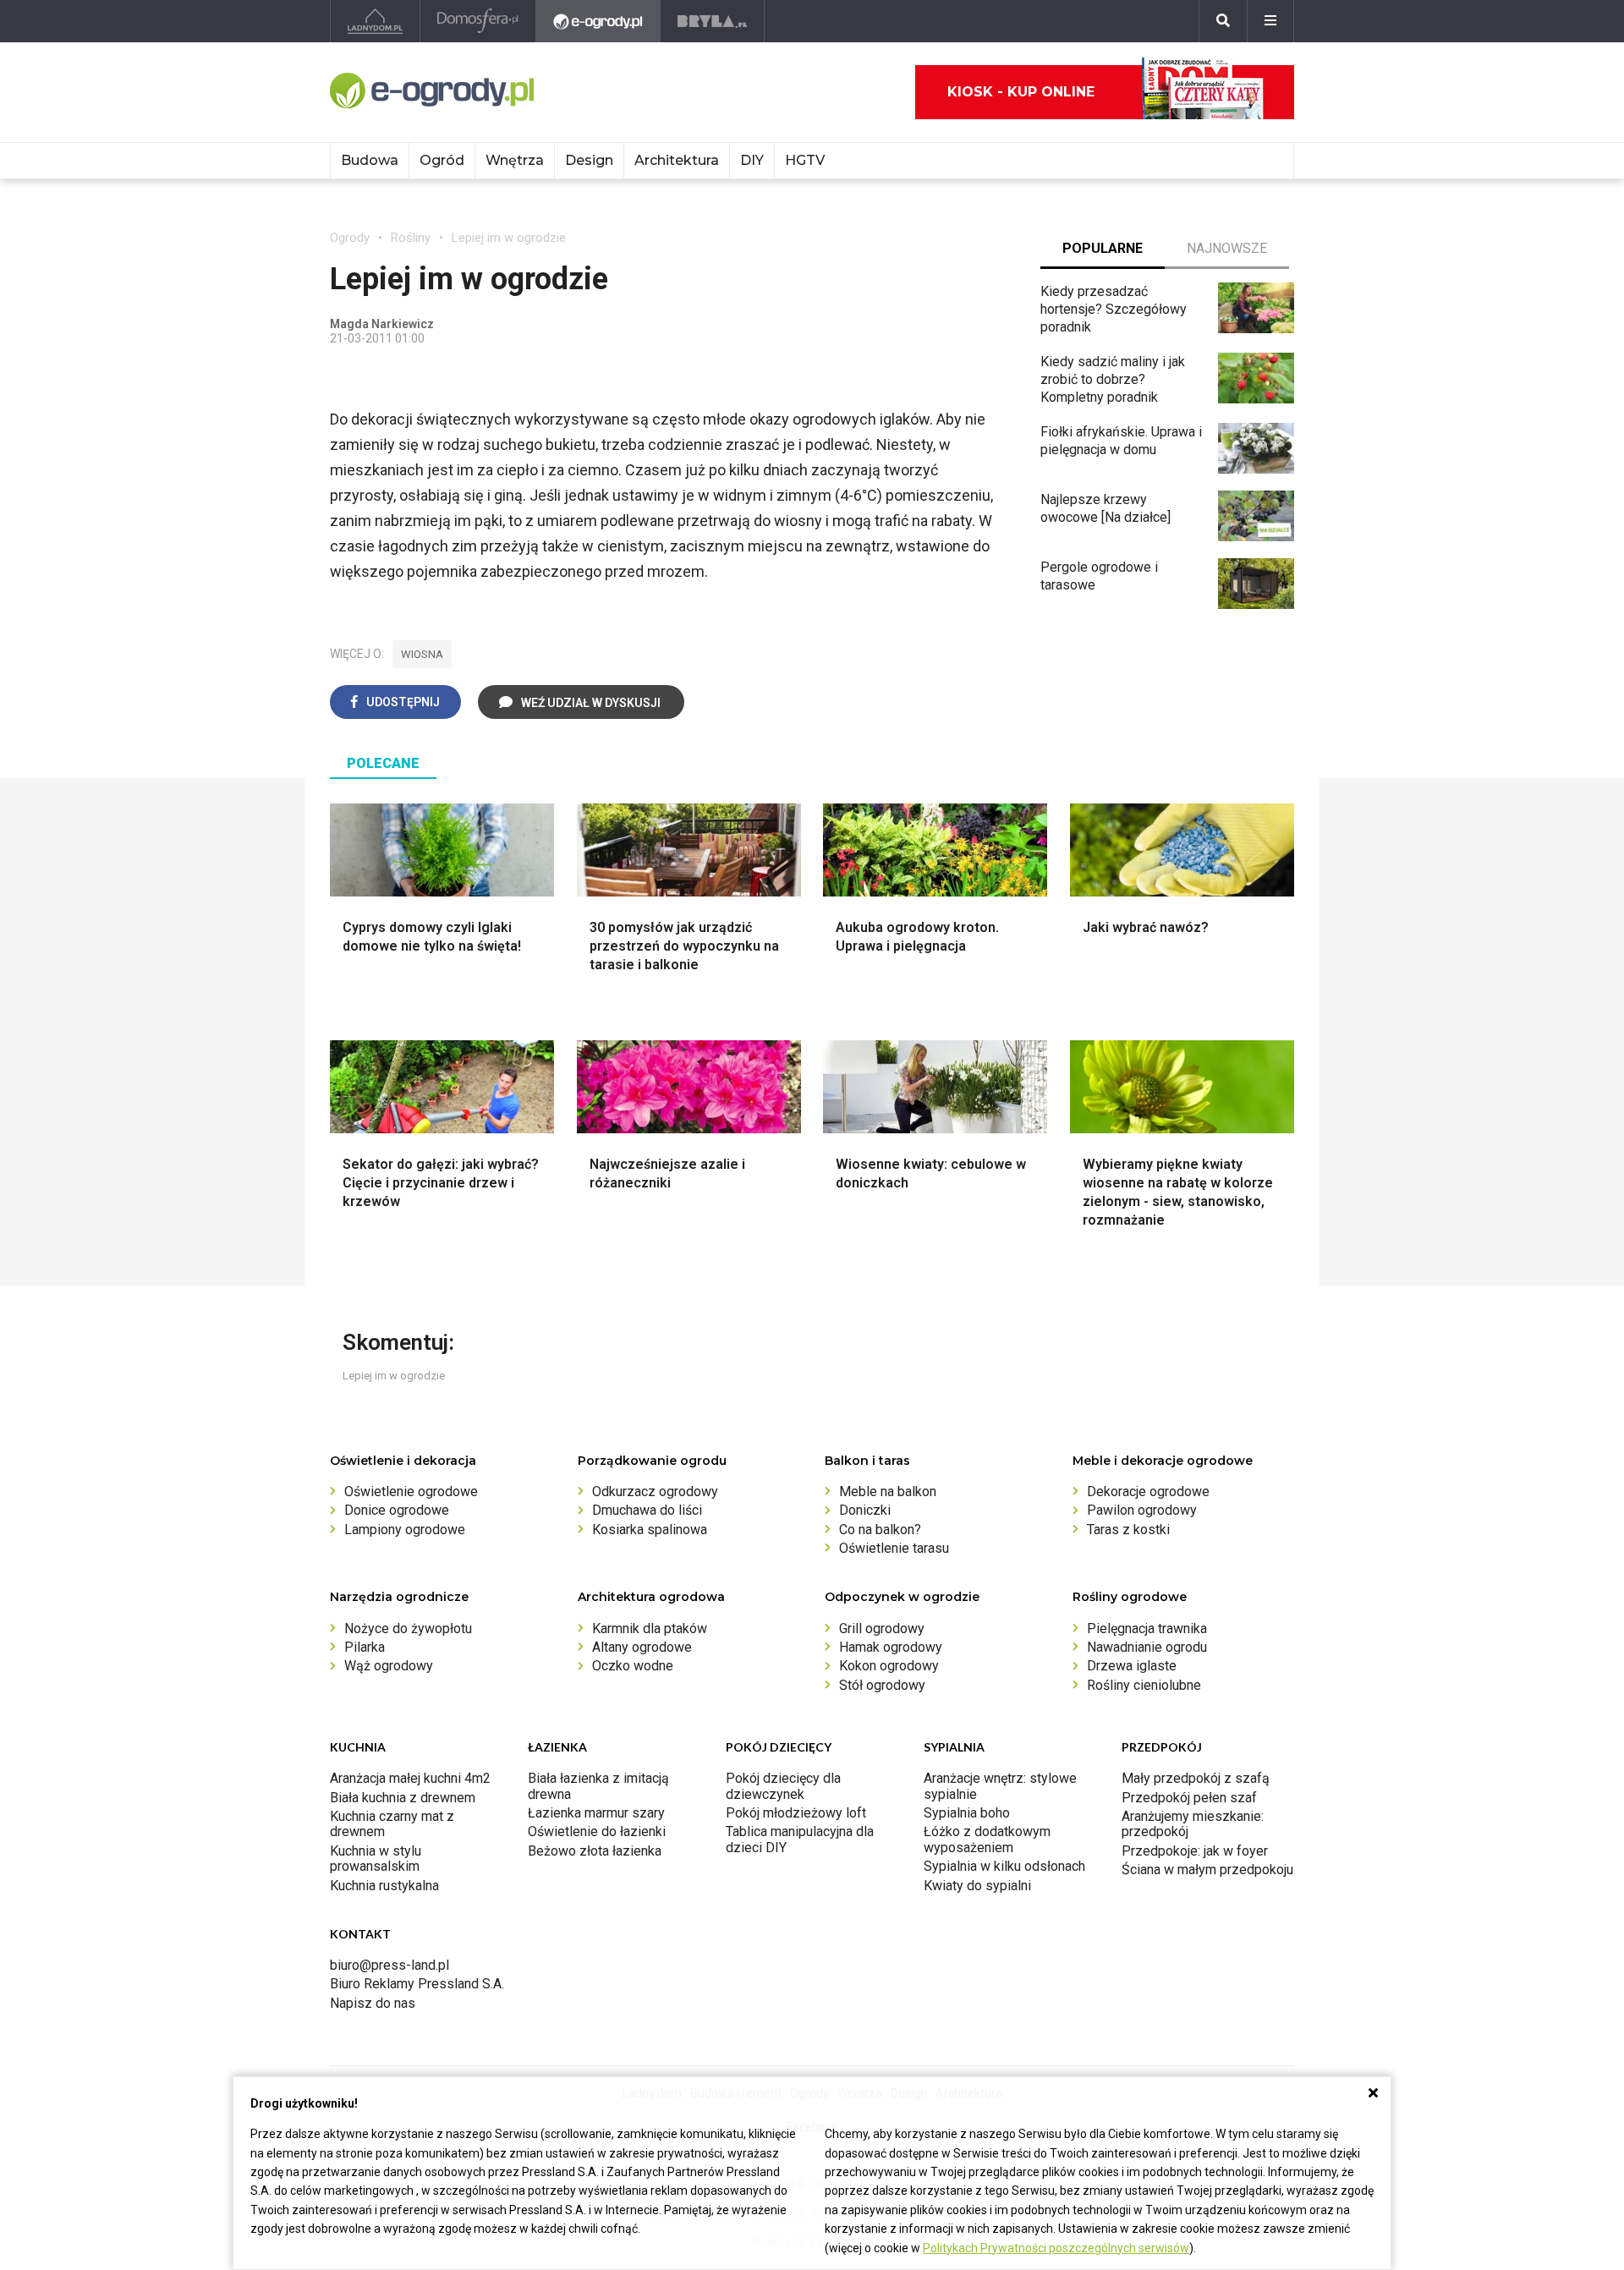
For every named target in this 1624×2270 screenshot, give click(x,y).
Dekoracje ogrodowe (1148, 1491)
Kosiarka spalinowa (650, 1530)
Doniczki (865, 1510)
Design (589, 160)
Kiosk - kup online (1021, 92)
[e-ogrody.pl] (598, 21)
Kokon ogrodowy (889, 1666)
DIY (752, 160)
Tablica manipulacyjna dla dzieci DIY (800, 1839)
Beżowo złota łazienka (595, 1851)
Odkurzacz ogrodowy (655, 1491)
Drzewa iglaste (1132, 1666)
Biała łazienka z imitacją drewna (598, 1786)
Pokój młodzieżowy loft (796, 1813)
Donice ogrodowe (397, 1510)
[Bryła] (713, 21)
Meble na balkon (888, 1491)
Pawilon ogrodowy (1142, 1510)
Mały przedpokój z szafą (1196, 1778)
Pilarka (365, 1647)
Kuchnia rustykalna (384, 1886)
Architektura (677, 160)
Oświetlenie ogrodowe (411, 1491)
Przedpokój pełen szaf (1189, 1798)
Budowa (370, 160)
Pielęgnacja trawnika (1147, 1628)
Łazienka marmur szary (596, 1813)
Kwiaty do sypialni (977, 1886)
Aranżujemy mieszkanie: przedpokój (1193, 1824)
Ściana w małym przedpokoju (1207, 1870)
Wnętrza (515, 160)
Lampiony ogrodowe (405, 1530)
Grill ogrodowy (882, 1628)
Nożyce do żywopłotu (408, 1628)
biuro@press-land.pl (390, 1965)
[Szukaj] (1223, 21)
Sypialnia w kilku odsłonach (1004, 1866)
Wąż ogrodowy (389, 1666)
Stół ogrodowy (882, 1685)
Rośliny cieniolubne (1144, 1685)
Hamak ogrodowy (891, 1647)
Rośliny (411, 238)
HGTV (805, 160)
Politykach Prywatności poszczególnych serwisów (1056, 2248)
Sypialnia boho (967, 1813)
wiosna (422, 654)
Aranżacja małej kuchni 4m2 (410, 1778)
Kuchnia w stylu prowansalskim (376, 1859)
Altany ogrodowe (642, 1647)
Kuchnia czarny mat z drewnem (392, 1824)
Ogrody (350, 238)
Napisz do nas (373, 2003)
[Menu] (1270, 21)
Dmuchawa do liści (647, 1510)
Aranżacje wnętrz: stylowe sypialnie (1000, 1786)
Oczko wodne (633, 1666)
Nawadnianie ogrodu (1147, 1647)
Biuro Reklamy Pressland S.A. (417, 1984)
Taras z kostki (1128, 1530)
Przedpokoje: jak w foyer (1195, 1851)
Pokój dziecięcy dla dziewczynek (783, 1786)
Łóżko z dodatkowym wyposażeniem (987, 1839)
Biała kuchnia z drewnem (403, 1798)
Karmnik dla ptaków (650, 1628)
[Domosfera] (478, 21)
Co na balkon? (880, 1530)
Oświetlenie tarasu (894, 1548)
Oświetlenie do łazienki (597, 1831)
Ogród (442, 160)
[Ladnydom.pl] (375, 21)
